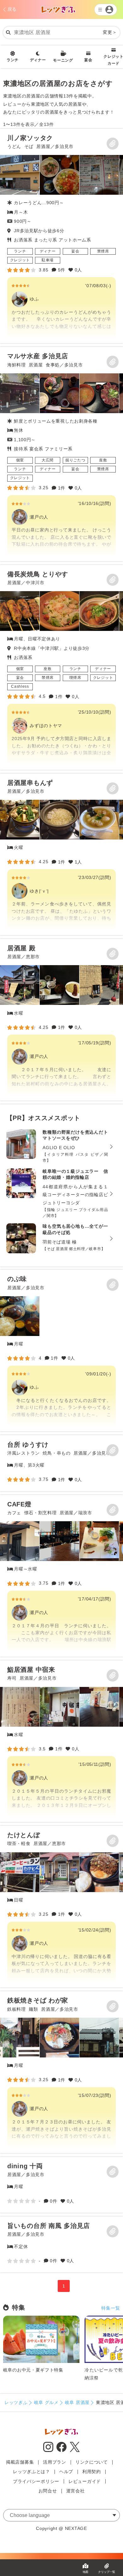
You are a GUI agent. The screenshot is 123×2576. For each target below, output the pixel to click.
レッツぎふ (16, 2402)
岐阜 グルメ (46, 2402)
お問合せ (48, 2491)
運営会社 (76, 2491)
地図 (85, 2572)
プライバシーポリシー (36, 2481)
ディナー (38, 60)
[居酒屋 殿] (61, 1020)
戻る (12, 9)
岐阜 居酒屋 (77, 2402)
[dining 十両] (61, 2185)
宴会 (88, 60)
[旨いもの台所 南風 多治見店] (61, 2244)
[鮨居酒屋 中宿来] (61, 1741)
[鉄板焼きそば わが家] (61, 2072)
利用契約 (92, 2472)
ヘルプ (66, 2472)
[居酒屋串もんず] (61, 854)
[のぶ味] (61, 1350)
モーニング (63, 60)
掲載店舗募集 (20, 2462)
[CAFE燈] (61, 1576)
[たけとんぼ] (61, 1907)
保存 (113, 144)
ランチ (13, 60)
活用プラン (55, 2462)
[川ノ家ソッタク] (61, 236)
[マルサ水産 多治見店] (61, 454)
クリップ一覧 (107, 2572)
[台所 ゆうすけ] (61, 1463)
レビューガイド (85, 2481)
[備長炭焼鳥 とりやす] (61, 667)
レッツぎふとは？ (32, 2472)
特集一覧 (111, 2308)
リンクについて (92, 2462)
